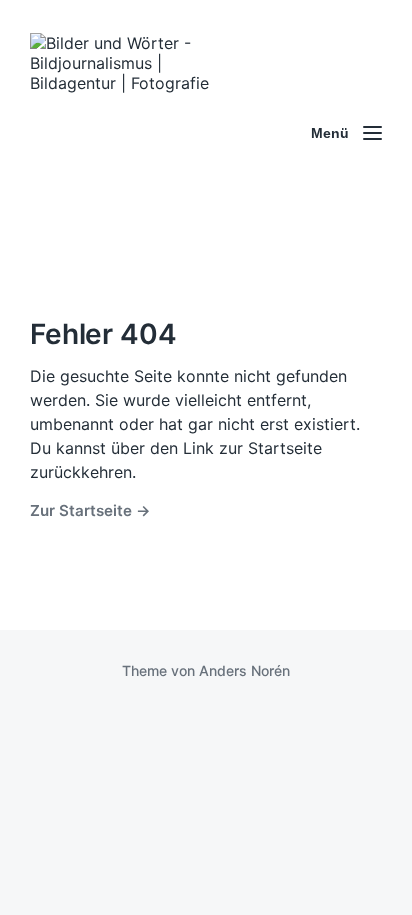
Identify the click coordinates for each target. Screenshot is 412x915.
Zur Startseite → (90, 510)
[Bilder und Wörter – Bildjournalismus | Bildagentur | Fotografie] (130, 133)
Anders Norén (244, 670)
